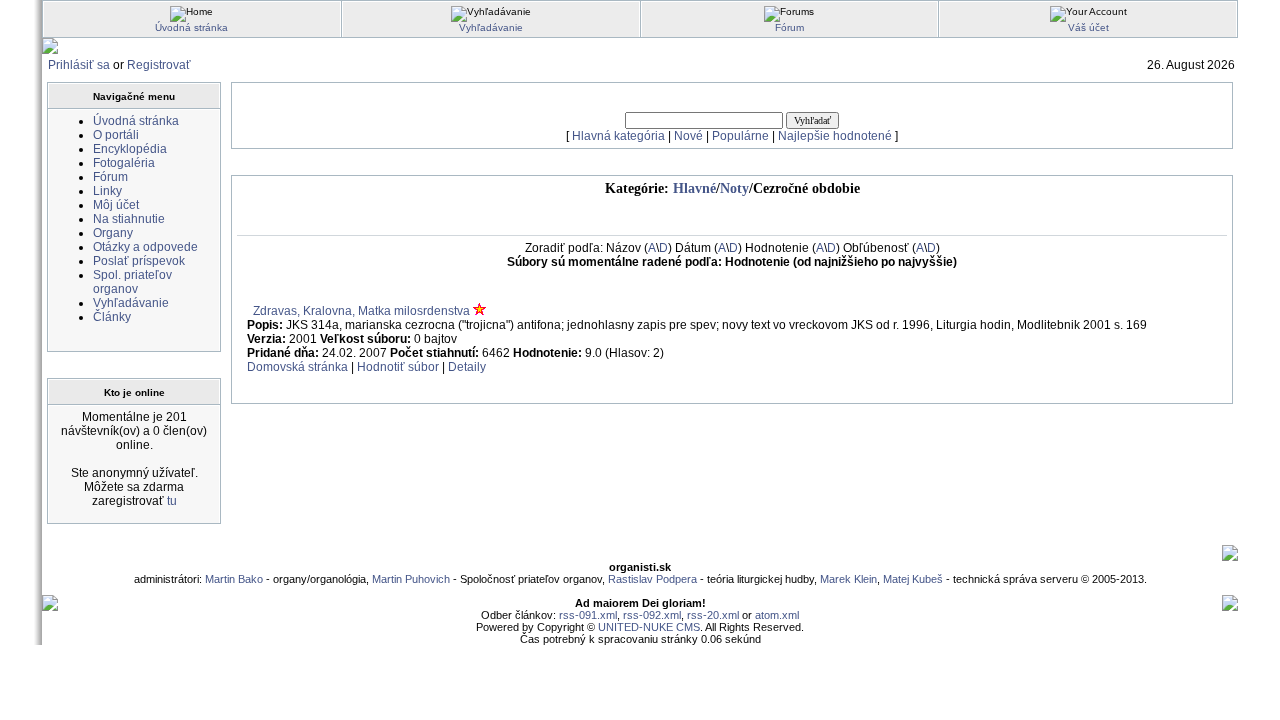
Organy (113, 233)
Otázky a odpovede (145, 247)
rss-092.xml (652, 615)
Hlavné (694, 188)
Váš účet (1088, 27)
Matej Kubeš (914, 579)
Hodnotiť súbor (398, 367)
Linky (107, 191)
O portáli (116, 135)
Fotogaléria (124, 163)
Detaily (467, 367)
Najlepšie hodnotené (835, 136)
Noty (734, 188)
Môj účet (116, 205)
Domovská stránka (297, 367)
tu (172, 501)
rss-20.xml (713, 615)
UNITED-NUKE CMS (649, 627)
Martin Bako (234, 579)
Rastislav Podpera (652, 579)
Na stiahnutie (129, 219)
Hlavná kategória (618, 136)
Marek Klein (848, 579)
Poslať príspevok (139, 261)
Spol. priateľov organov (132, 282)
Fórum (789, 27)
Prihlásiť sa (79, 65)
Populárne (740, 136)
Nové (688, 136)
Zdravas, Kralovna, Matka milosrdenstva (361, 311)
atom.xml (777, 615)
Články (112, 317)
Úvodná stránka (191, 27)
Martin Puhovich (411, 579)
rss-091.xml (588, 615)
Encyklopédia (130, 149)
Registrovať (159, 65)
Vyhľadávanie (491, 27)
